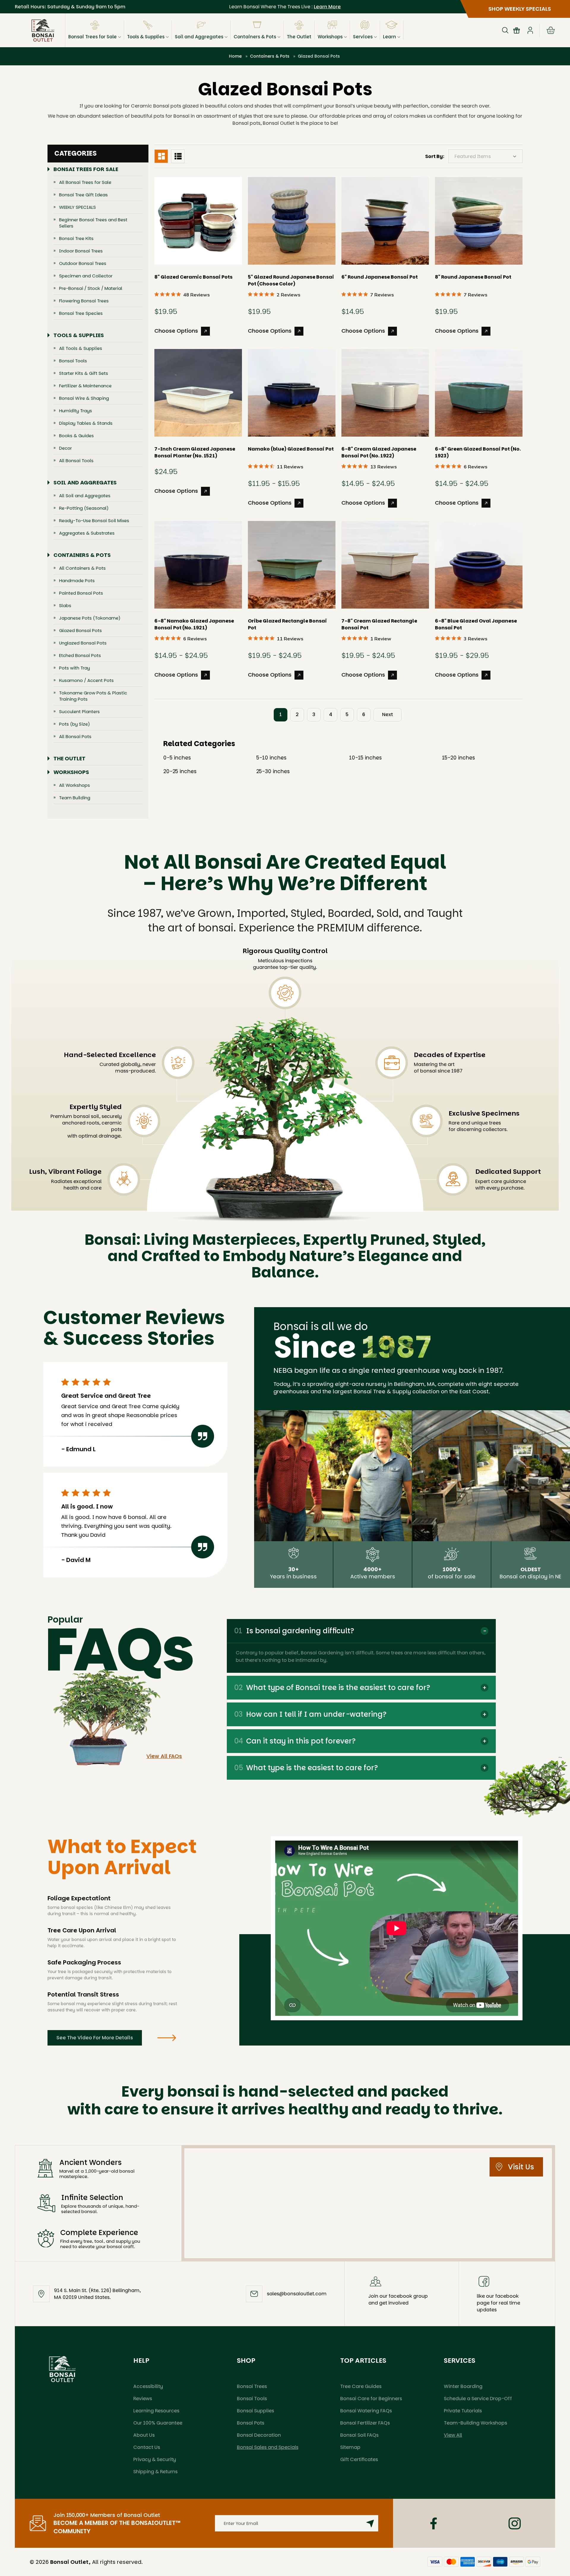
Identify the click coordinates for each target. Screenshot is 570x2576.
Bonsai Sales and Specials (268, 2447)
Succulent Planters (79, 711)
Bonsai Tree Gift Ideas (83, 195)
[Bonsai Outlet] (62, 2369)
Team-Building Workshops (475, 2423)
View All (453, 2435)
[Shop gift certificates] (517, 30)
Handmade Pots (77, 581)
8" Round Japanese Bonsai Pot (473, 277)
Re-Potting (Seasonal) (84, 508)
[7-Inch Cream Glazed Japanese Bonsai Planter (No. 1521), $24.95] (198, 393)
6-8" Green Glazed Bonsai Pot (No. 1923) (478, 452)
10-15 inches (365, 758)
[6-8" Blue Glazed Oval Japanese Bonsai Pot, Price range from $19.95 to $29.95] (479, 565)
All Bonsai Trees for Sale (85, 182)
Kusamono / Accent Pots (86, 680)
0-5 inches (177, 758)
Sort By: (435, 156)
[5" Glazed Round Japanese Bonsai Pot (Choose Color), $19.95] (292, 221)
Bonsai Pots (251, 2423)
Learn (389, 37)
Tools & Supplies (146, 37)
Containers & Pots (255, 37)
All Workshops (75, 785)
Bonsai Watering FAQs (366, 2411)
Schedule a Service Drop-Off (478, 2399)
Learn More (327, 7)
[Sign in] (530, 30)
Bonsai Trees (252, 2386)
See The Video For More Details (95, 2038)
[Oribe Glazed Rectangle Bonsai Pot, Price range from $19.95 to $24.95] (292, 565)
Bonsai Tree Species (81, 313)
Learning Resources (156, 2411)
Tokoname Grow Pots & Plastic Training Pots (93, 696)
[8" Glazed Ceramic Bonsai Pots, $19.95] (198, 221)
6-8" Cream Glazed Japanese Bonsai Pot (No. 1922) (379, 452)
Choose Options (176, 331)
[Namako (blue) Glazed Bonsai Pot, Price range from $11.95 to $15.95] (292, 393)
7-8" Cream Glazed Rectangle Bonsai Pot (379, 624)
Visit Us (521, 2167)
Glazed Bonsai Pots (80, 630)
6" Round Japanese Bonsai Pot (380, 277)
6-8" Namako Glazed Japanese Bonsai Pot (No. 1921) (194, 624)
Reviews (143, 2399)
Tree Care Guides (361, 2386)
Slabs (65, 605)
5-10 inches (271, 758)
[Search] (505, 30)
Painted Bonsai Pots (81, 593)
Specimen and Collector (86, 276)
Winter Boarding (463, 2386)
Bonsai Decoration (259, 2435)
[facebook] (434, 2523)
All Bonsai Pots (75, 736)
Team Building (75, 798)
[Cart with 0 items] (551, 30)
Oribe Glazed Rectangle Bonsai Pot (287, 624)
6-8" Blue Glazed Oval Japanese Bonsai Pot (476, 624)
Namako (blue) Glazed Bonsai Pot (291, 449)
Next (388, 714)
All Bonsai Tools (76, 461)
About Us (144, 2435)
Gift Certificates (359, 2459)
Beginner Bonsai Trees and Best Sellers (93, 223)
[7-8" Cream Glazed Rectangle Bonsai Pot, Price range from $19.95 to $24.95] (385, 565)
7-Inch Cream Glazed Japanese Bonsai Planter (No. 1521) (195, 452)
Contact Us (147, 2447)
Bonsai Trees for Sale (92, 37)
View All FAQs (164, 1756)
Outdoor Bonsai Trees (83, 263)
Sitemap (350, 2447)
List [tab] (178, 156)
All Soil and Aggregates (85, 496)
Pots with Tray (75, 668)
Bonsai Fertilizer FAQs (365, 2423)
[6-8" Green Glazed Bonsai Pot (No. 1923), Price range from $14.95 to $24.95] (479, 393)
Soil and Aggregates (199, 37)
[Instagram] (515, 2523)
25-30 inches (273, 771)
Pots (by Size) (75, 724)
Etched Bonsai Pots (80, 655)
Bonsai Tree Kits (76, 238)
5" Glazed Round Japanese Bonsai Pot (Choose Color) (291, 280)
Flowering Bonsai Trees (84, 301)
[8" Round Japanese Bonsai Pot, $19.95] (479, 221)
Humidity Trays (76, 411)
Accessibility (148, 2386)
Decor (65, 448)
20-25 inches (180, 771)
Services (363, 37)
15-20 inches (459, 758)
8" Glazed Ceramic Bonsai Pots (193, 277)
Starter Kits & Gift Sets (84, 373)
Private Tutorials (463, 2411)
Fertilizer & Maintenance (85, 386)
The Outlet (299, 37)
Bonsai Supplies (255, 2411)
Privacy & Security (155, 2459)
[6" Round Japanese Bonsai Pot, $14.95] (385, 221)
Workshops (330, 37)
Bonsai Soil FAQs (359, 2435)
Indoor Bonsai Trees (81, 251)
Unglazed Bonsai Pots (83, 643)
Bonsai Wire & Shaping (84, 398)
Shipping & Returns (155, 2472)
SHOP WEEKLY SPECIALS (520, 9)
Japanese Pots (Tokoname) (90, 618)
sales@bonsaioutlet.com (297, 2294)
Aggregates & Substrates (87, 533)
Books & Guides (76, 436)
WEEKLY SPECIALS (77, 207)
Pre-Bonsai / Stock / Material (91, 288)
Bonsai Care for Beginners (371, 2399)
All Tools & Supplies (81, 348)
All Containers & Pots (82, 568)
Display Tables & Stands (86, 423)
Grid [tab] (161, 156)
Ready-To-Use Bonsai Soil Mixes (94, 521)
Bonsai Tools (73, 361)
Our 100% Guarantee (158, 2423)
